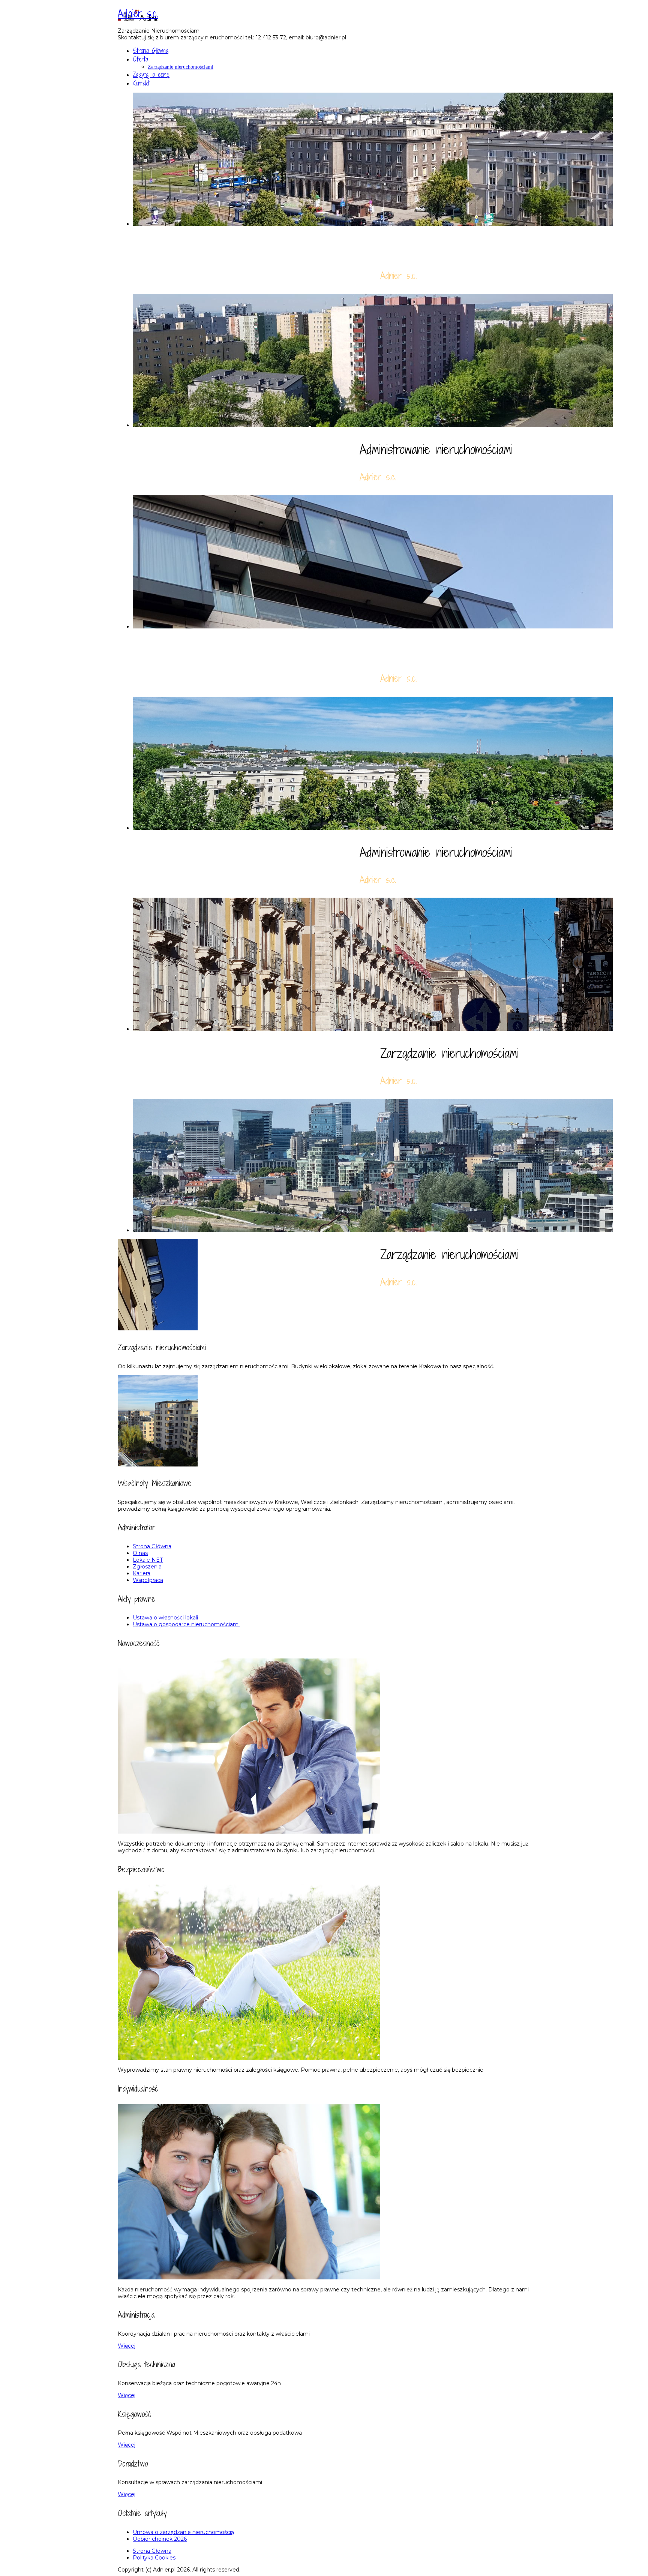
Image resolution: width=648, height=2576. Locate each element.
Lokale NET (148, 1560)
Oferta (140, 59)
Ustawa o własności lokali (165, 1618)
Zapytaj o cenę (151, 74)
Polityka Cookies (154, 2558)
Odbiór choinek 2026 (160, 2539)
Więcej (127, 2346)
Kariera (142, 1573)
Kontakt (141, 83)
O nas (140, 1553)
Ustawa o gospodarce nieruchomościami (186, 1624)
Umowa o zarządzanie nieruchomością (183, 2532)
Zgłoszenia (147, 1567)
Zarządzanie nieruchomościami (181, 67)
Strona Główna (151, 50)
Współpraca (148, 1580)
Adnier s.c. (138, 13)
